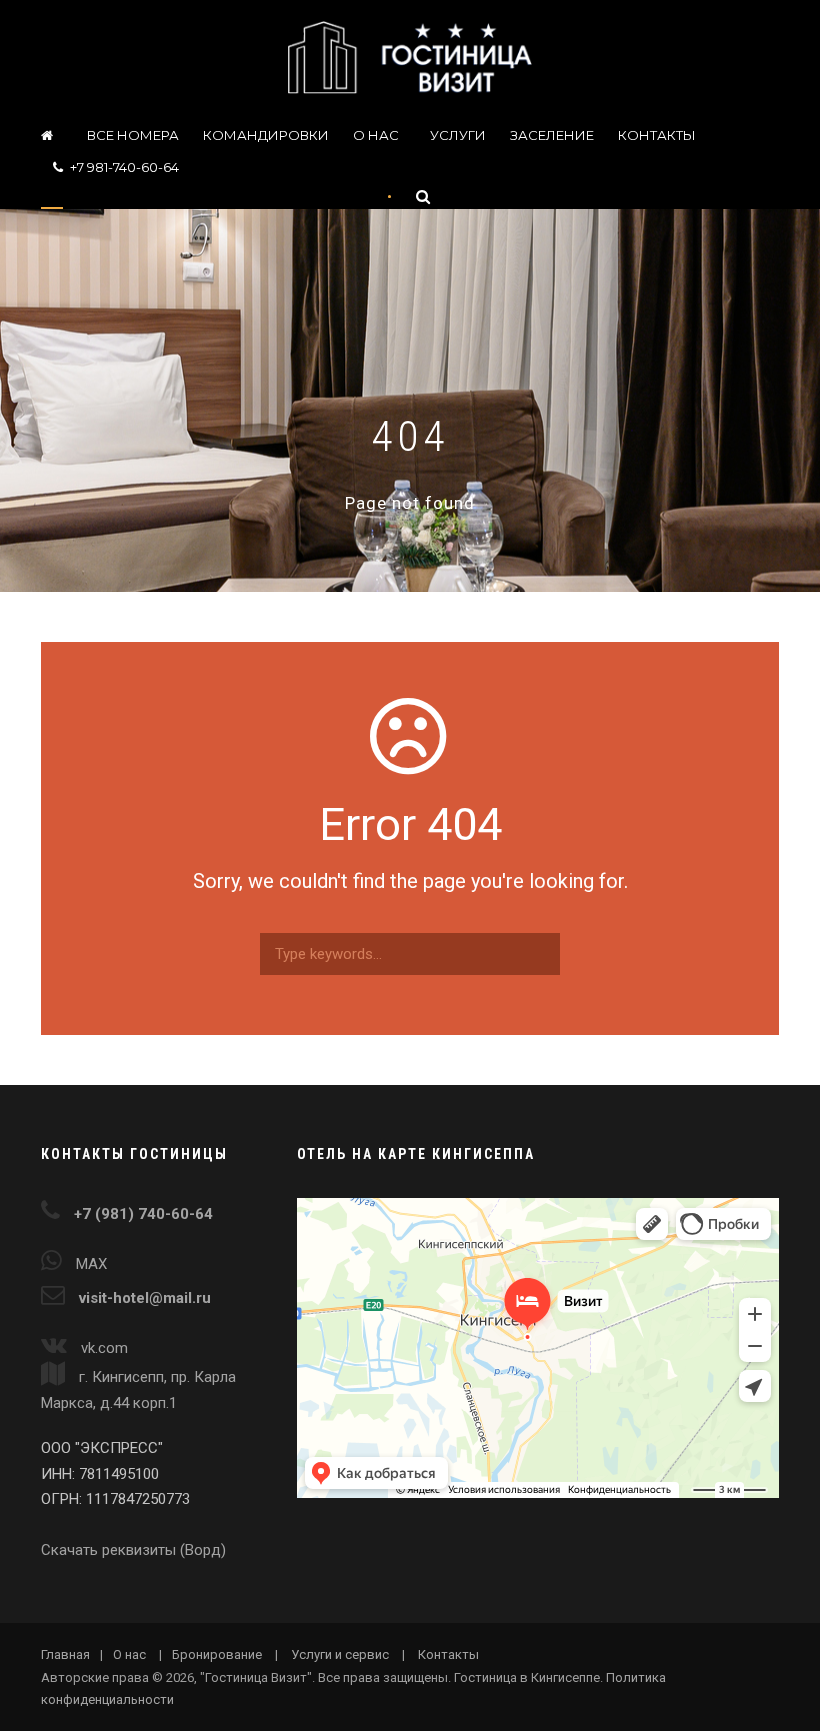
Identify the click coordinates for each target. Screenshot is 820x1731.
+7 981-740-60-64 (124, 167)
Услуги (458, 135)
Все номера (133, 135)
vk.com (104, 1348)
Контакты (657, 135)
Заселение (552, 135)
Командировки (266, 135)
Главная (65, 1654)
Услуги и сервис (340, 1654)
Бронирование (217, 1654)
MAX (91, 1264)
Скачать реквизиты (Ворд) (133, 1550)
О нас (376, 135)
